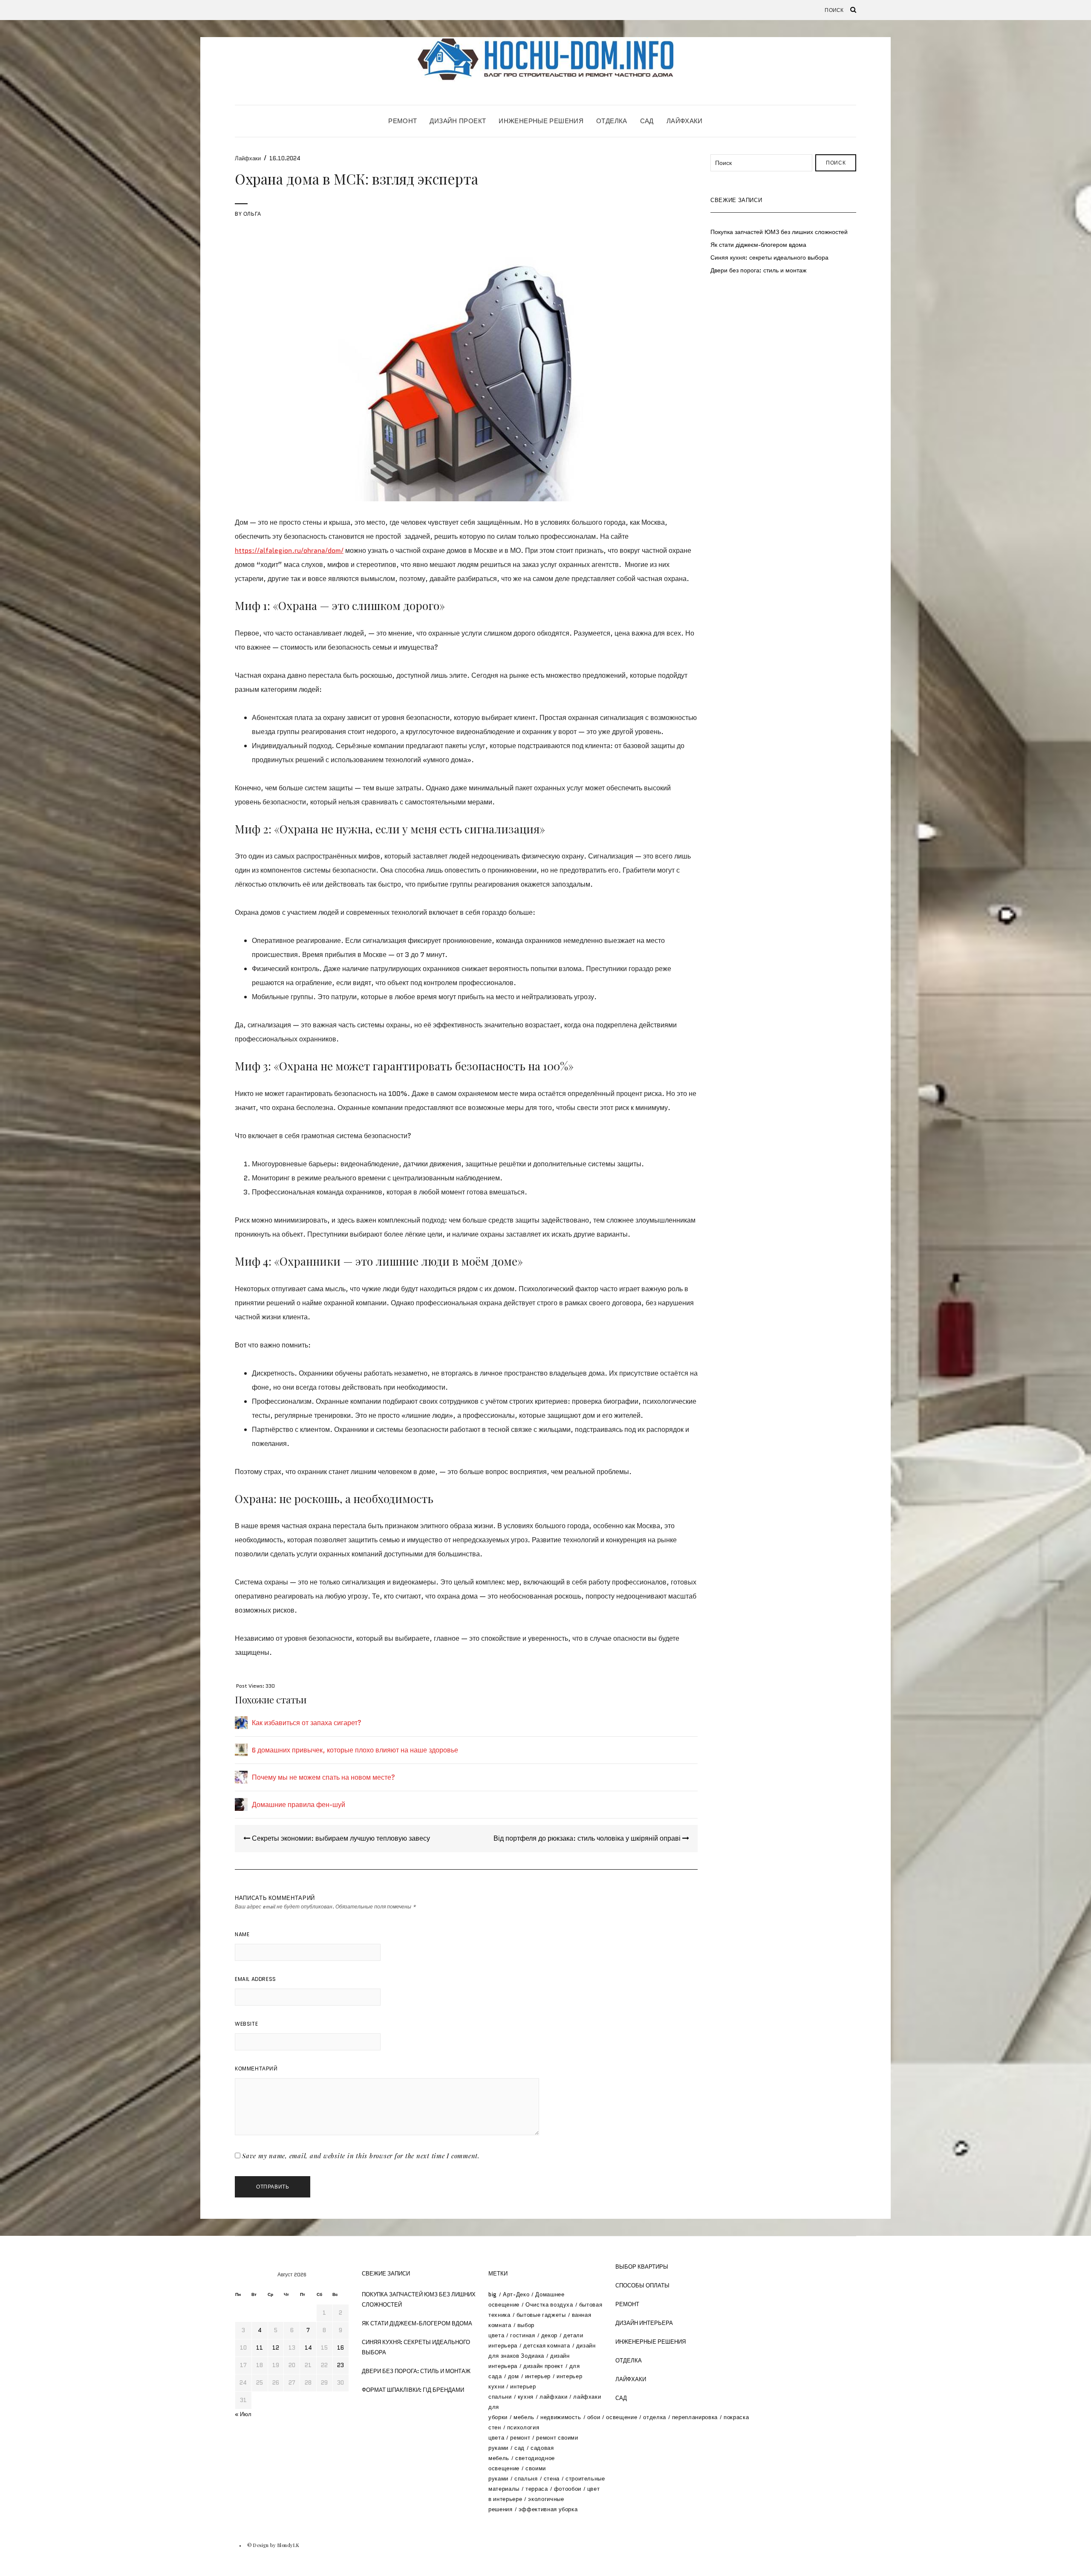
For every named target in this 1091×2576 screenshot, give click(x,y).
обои (594, 2417)
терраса (537, 2489)
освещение (622, 2417)
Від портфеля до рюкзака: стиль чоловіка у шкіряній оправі (588, 1838)
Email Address (255, 1979)
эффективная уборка (548, 2509)
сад (520, 2448)
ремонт (520, 2438)
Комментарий (256, 2069)
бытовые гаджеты (541, 2315)
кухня (526, 2397)
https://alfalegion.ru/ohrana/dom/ (289, 551)
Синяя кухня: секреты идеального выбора (769, 257)
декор (549, 2335)
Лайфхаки (685, 121)
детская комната (547, 2346)
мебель (524, 2417)
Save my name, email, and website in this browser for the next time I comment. (361, 2156)
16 (341, 2348)
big (493, 2294)
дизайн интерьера (644, 2323)
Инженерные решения (541, 121)
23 (341, 2365)
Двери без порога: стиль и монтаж (758, 270)
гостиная (522, 2335)
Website (246, 2024)
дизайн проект (543, 2366)
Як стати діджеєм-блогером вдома (758, 245)
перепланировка (695, 2417)
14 (308, 2348)
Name (242, 1934)
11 (260, 2348)
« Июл (243, 2414)
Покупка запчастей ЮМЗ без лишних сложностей (779, 232)
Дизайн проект (458, 121)
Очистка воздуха (549, 2305)
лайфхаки (553, 2397)
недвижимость (561, 2417)
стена (552, 2479)
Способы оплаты (642, 2285)
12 (276, 2348)
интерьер (538, 2376)
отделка (655, 2417)
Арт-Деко (516, 2294)
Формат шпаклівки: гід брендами (413, 2390)
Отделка (612, 121)
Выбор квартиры (642, 2267)
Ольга (252, 214)
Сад (647, 121)
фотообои (568, 2489)
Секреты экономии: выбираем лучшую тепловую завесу (340, 1838)
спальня (526, 2479)
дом (514, 2376)
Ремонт (403, 121)
